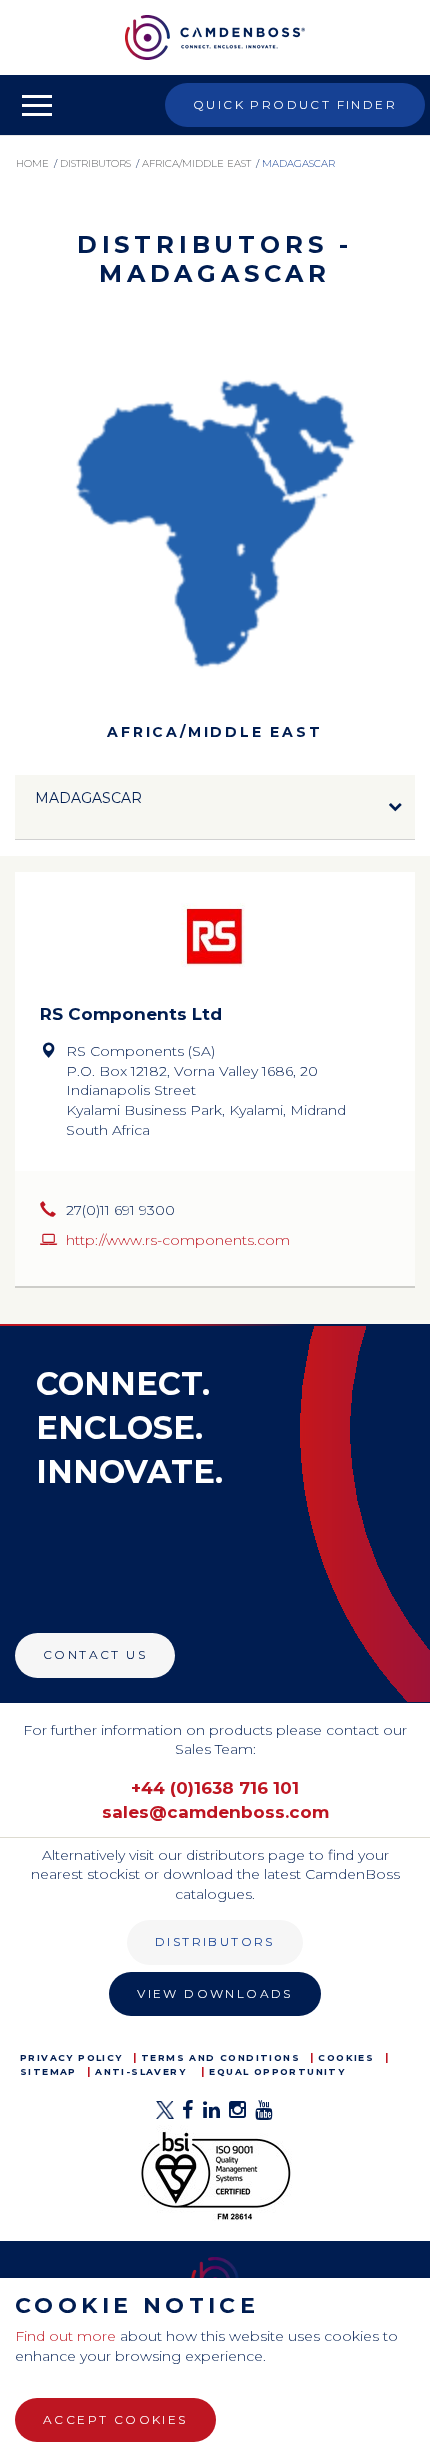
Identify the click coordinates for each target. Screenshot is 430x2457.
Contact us (95, 1654)
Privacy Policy (71, 2057)
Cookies (346, 2057)
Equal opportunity (277, 2071)
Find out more (65, 2336)
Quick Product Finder (295, 104)
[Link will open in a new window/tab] (165, 2115)
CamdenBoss (215, 37)
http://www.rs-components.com (178, 1240)
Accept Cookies (115, 2419)
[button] (215, 807)
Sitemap (48, 2071)
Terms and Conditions (220, 2057)
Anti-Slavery (140, 2071)
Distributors (215, 1941)
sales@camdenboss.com (215, 1812)
